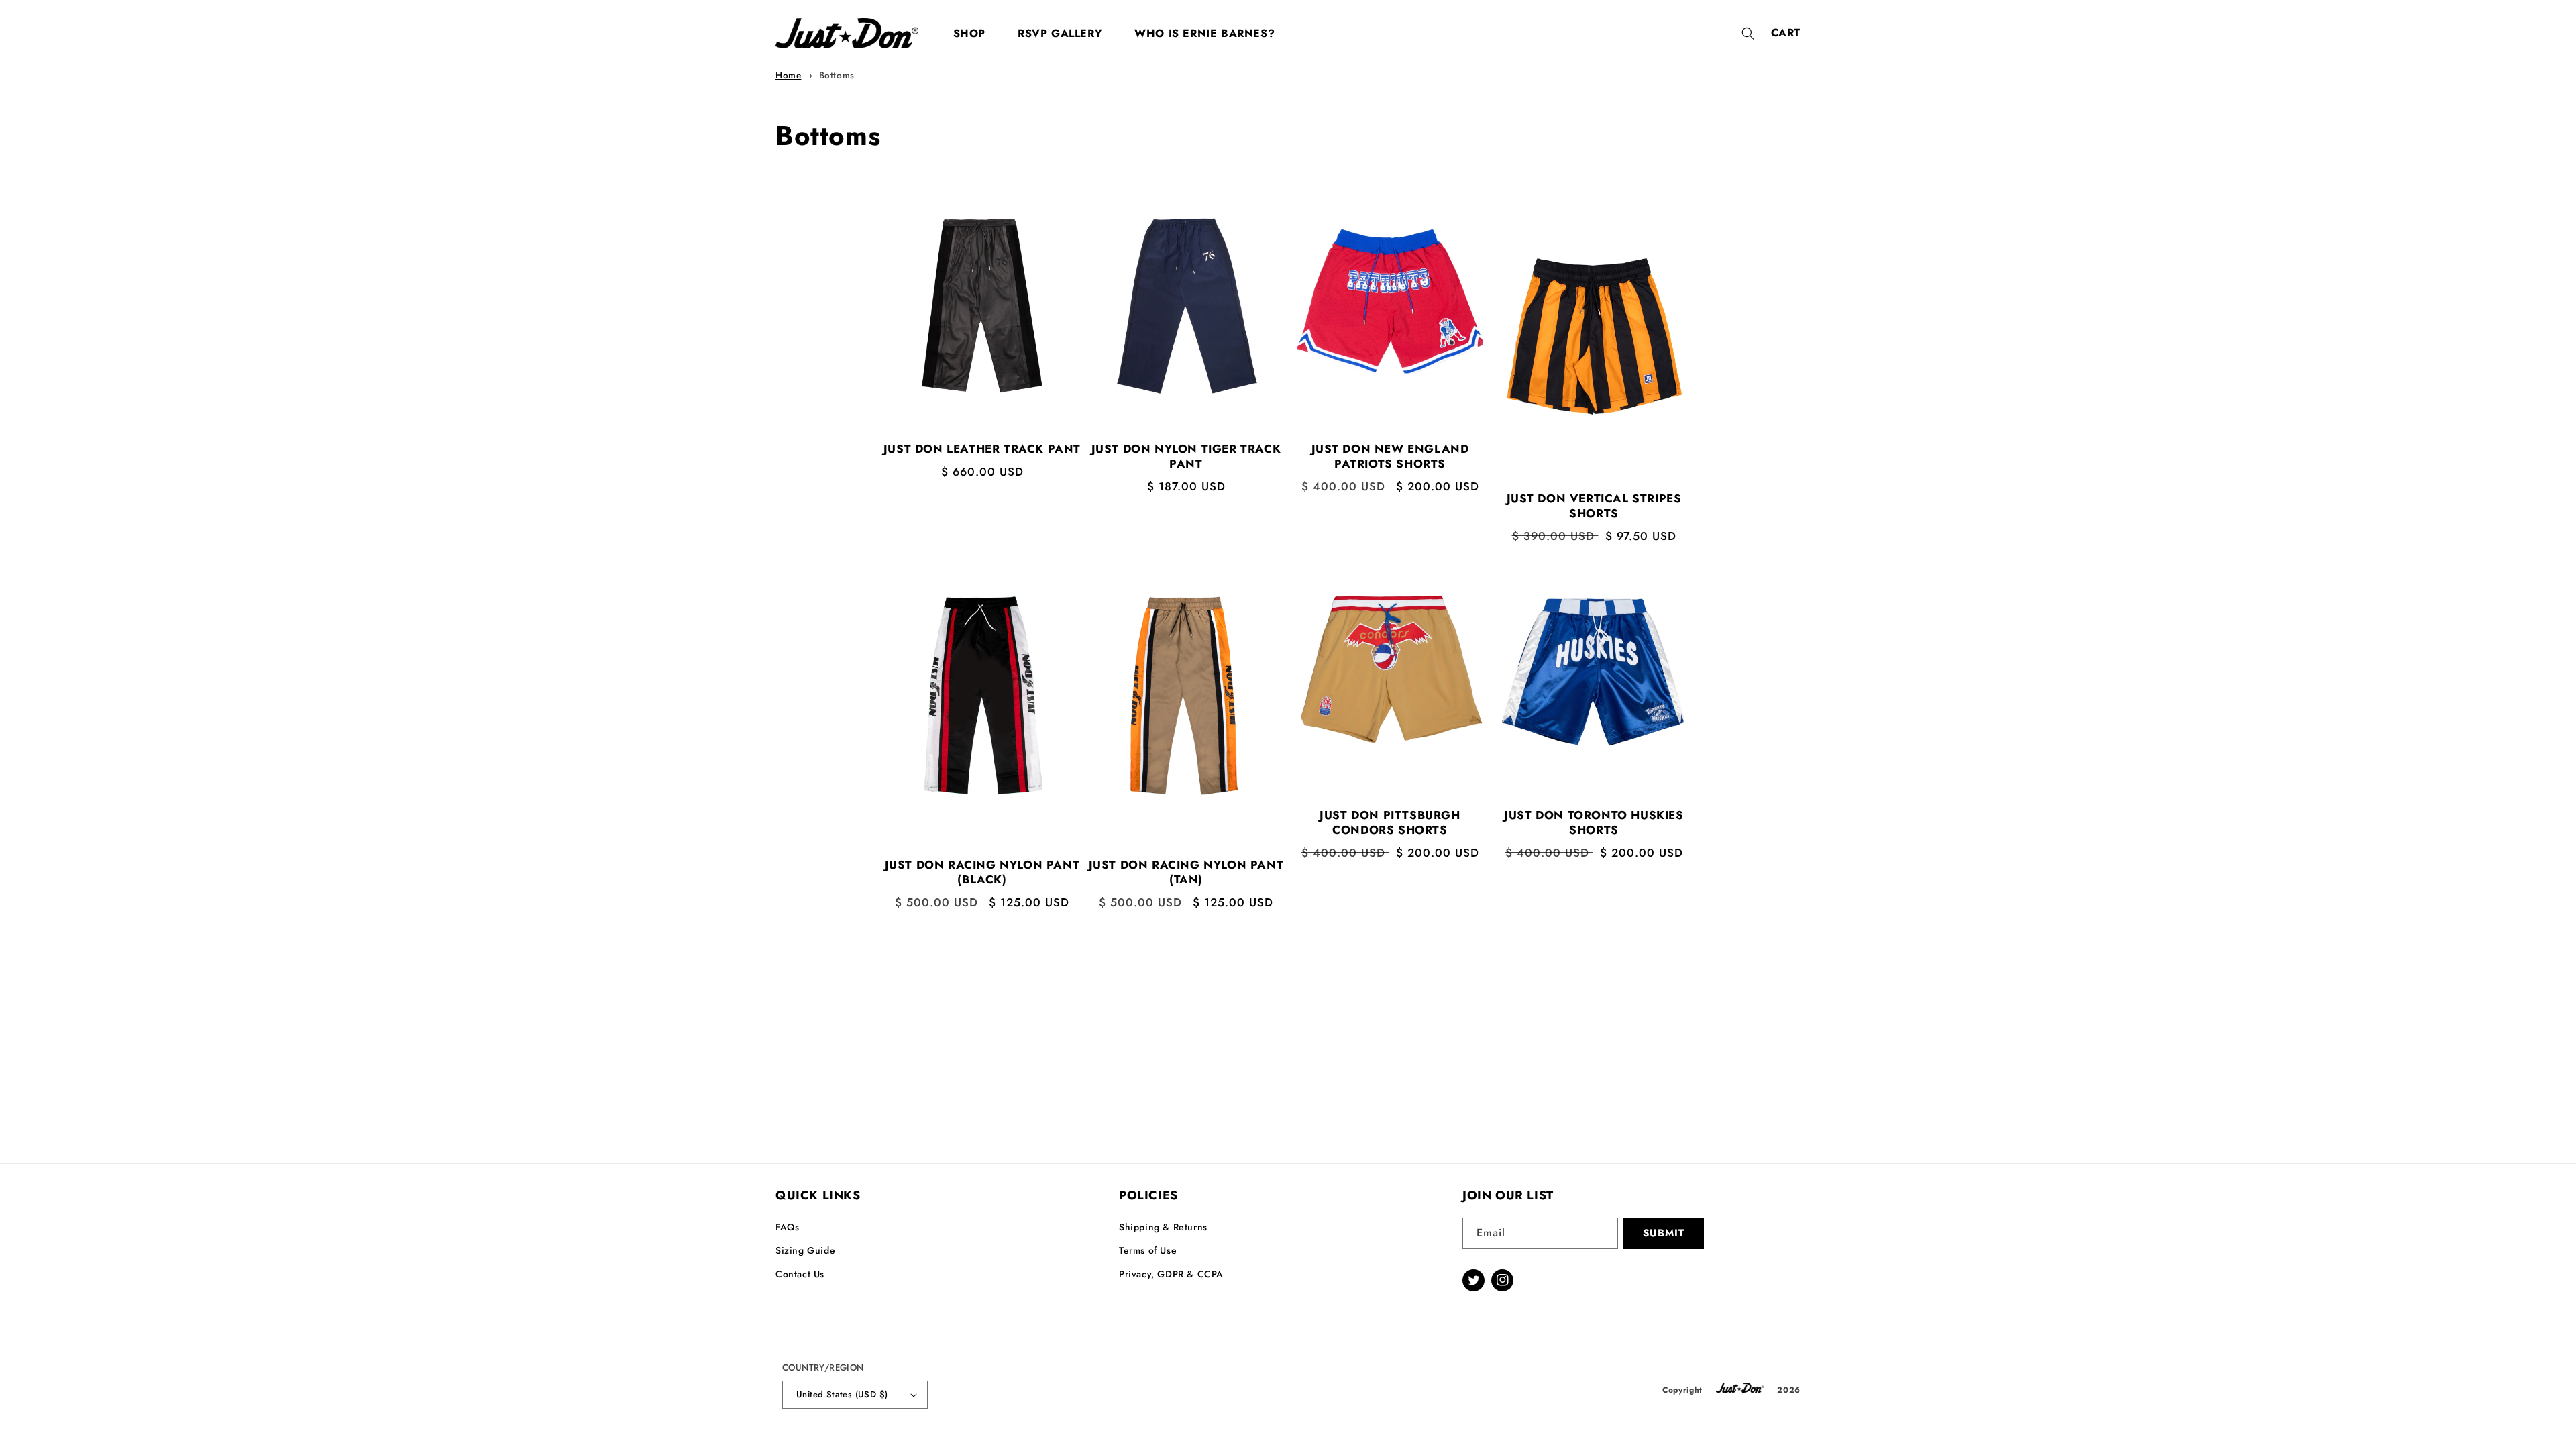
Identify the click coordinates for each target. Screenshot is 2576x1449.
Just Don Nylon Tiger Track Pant (1186, 456)
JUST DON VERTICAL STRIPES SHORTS (1594, 506)
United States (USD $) (842, 1394)
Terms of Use (1148, 1250)
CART (1786, 33)
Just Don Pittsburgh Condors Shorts (1390, 822)
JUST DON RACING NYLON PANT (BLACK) (982, 872)
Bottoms (837, 75)
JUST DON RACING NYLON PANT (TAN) (1186, 872)
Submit (1664, 1233)
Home (788, 75)
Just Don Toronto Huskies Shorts (1594, 822)
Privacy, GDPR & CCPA (1171, 1274)
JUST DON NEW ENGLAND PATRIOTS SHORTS (1390, 456)
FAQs (787, 1227)
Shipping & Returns (1163, 1227)
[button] (1748, 34)
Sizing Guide (805, 1250)
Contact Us (800, 1274)
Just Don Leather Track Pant (982, 449)
